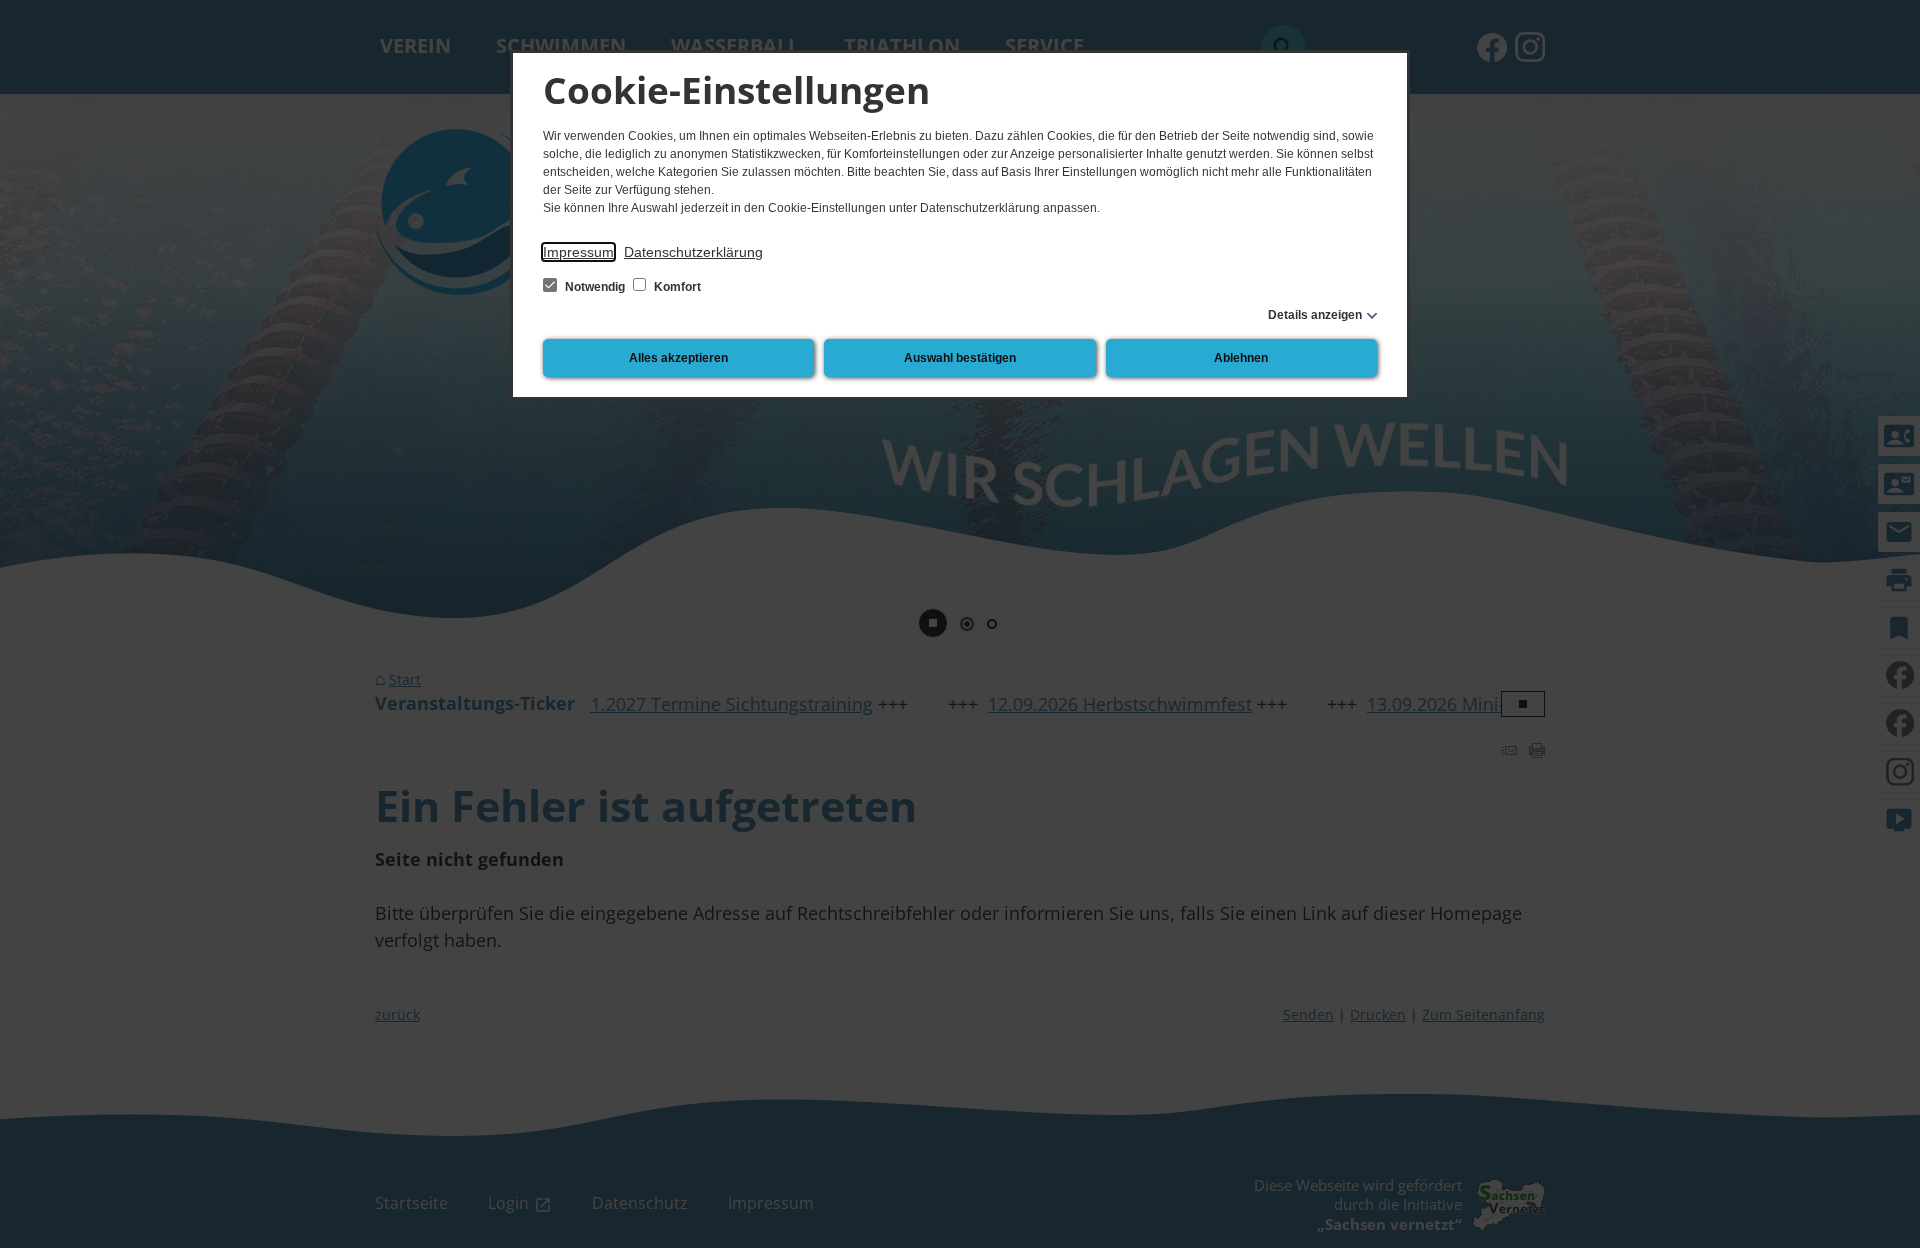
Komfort (676, 287)
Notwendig (595, 287)
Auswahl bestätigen (960, 358)
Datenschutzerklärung (693, 252)
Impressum (578, 252)
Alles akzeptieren (678, 358)
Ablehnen (1241, 358)
